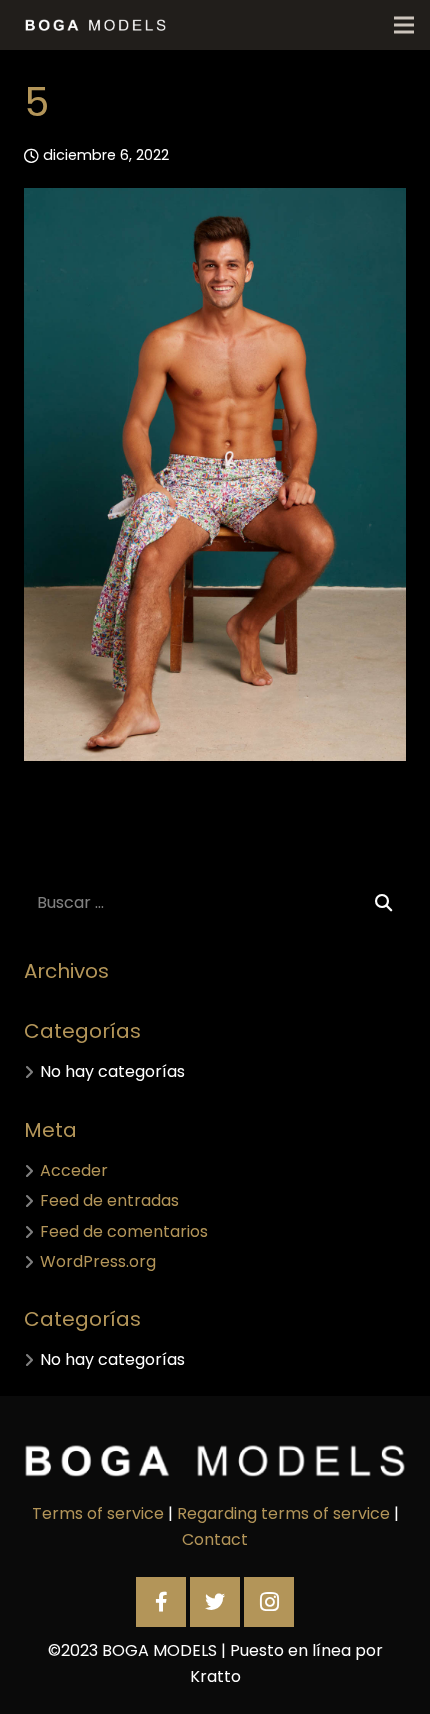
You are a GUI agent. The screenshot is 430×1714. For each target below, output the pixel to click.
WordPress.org (98, 1261)
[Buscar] (383, 903)
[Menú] (404, 25)
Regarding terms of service (283, 1513)
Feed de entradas (109, 1200)
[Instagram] (269, 1602)
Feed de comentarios (124, 1231)
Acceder (74, 1170)
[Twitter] (215, 1602)
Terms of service (98, 1513)
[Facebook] (161, 1602)
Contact (215, 1539)
